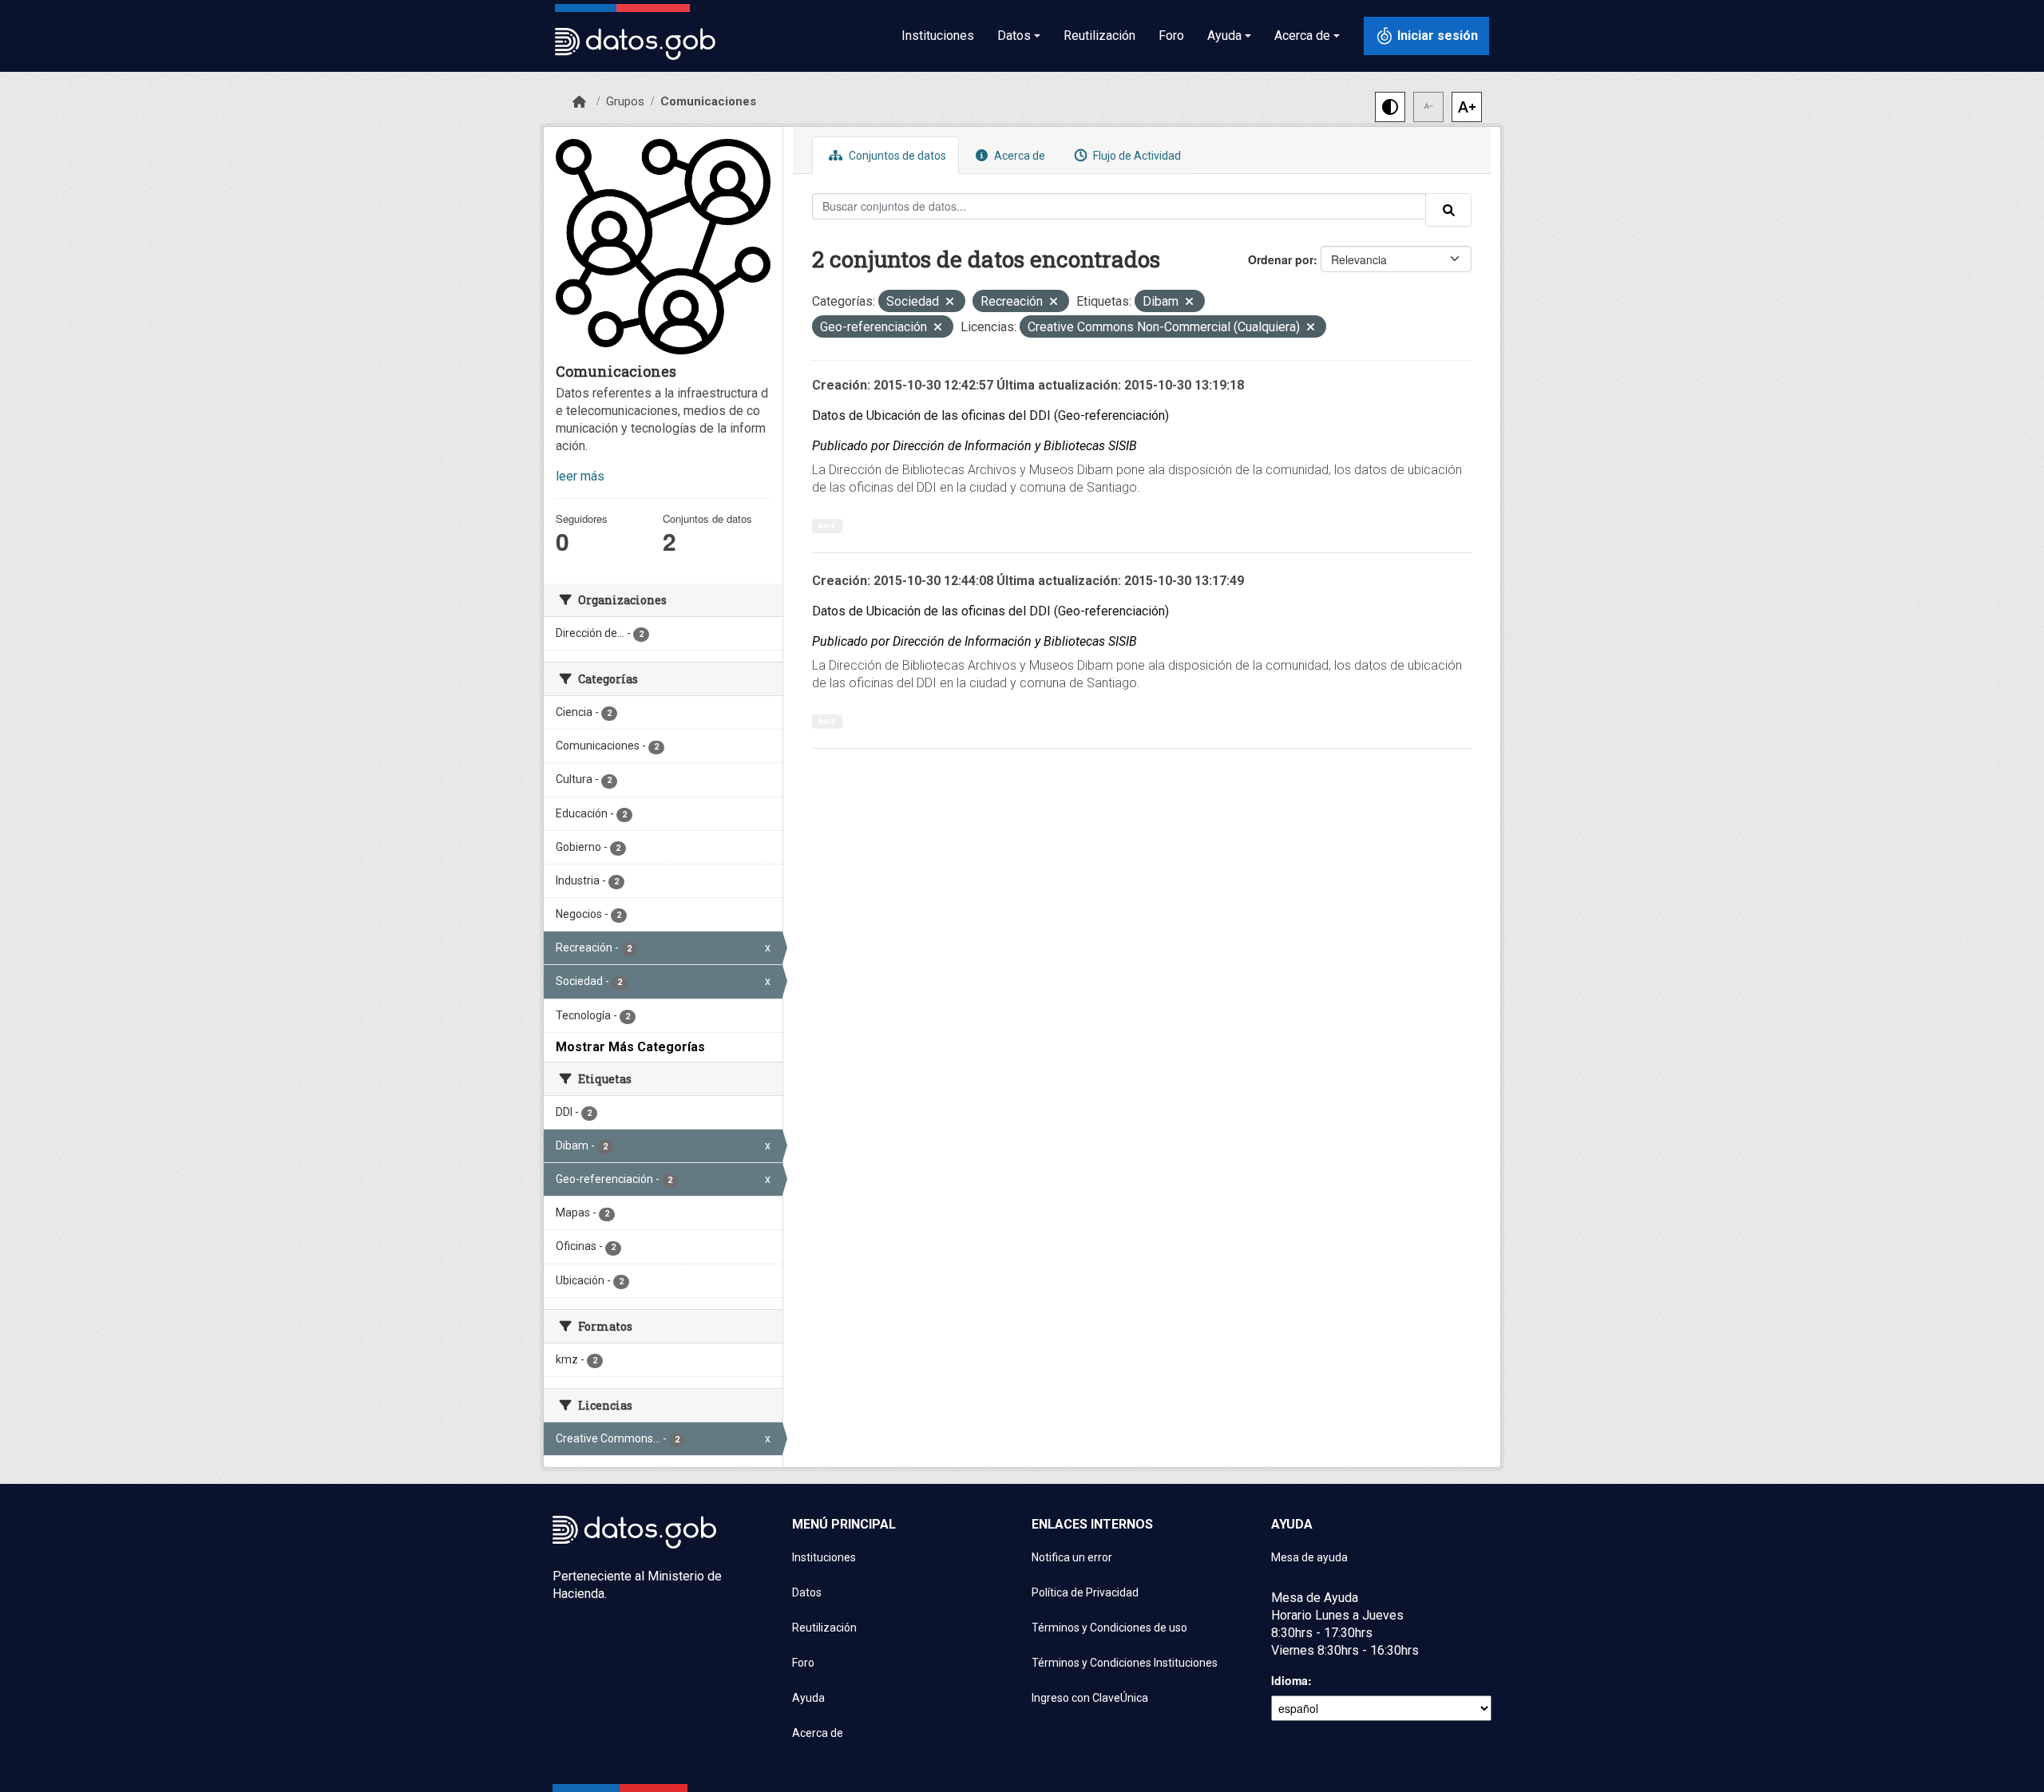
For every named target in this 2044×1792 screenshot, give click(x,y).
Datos (807, 1592)
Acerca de (1018, 156)
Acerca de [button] (1302, 36)
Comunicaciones (708, 101)
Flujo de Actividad (1136, 156)
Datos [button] (1014, 36)
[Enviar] (1448, 210)
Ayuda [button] (1224, 36)
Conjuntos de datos (896, 156)
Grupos (625, 101)
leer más (580, 476)
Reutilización (1099, 36)
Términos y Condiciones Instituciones (1125, 1663)
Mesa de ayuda (1309, 1557)
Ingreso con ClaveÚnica (1090, 1698)
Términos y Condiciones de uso (1109, 1628)
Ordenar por (1281, 259)
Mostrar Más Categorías (630, 1047)
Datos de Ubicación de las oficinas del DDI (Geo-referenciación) (990, 415)
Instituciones (938, 36)
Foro (1171, 36)
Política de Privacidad (1085, 1592)
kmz (827, 526)
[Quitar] (950, 303)
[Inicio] (579, 102)
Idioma (1289, 1680)
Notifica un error (1072, 1557)
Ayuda (808, 1698)
